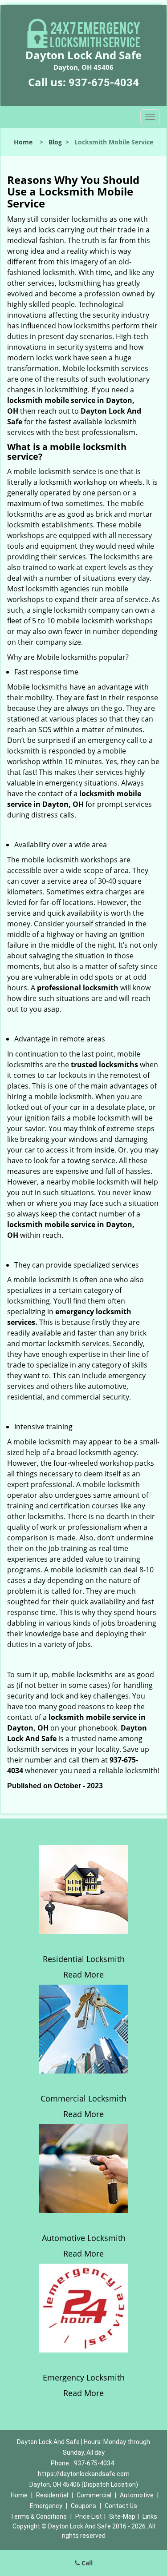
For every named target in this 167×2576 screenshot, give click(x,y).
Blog (55, 142)
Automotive (137, 2495)
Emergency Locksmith (84, 2377)
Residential (52, 2495)
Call (86, 2563)
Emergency (46, 2506)
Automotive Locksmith (84, 2238)
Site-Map (122, 2516)
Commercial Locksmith (83, 2098)
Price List (89, 2516)
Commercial (94, 2495)
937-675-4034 (104, 83)
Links (150, 2516)
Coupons (83, 2506)
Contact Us (121, 2506)
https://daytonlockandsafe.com (84, 2474)
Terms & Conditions (39, 2516)
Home (23, 142)
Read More (83, 1974)
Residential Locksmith (84, 1959)
